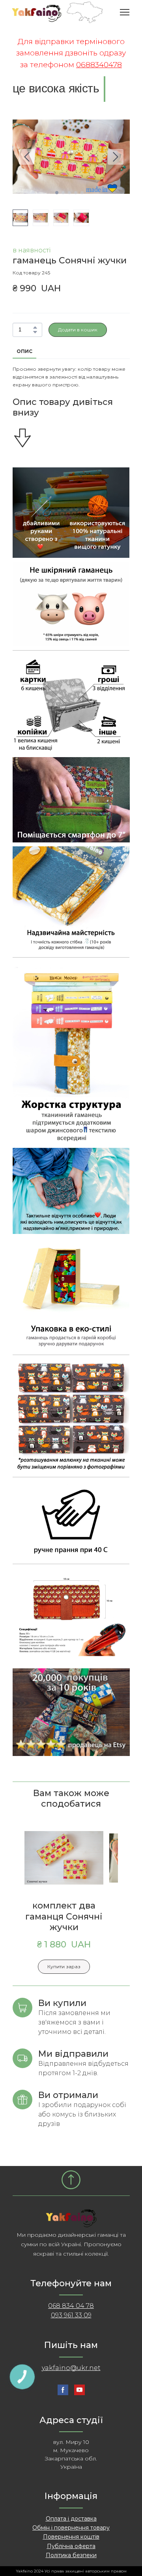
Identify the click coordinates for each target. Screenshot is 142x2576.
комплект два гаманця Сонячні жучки (64, 1916)
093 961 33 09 (71, 2315)
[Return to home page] (58, 12)
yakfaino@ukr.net (71, 2368)
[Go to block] (71, 2180)
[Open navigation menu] (125, 12)
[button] (35, 327)
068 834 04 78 (71, 2306)
